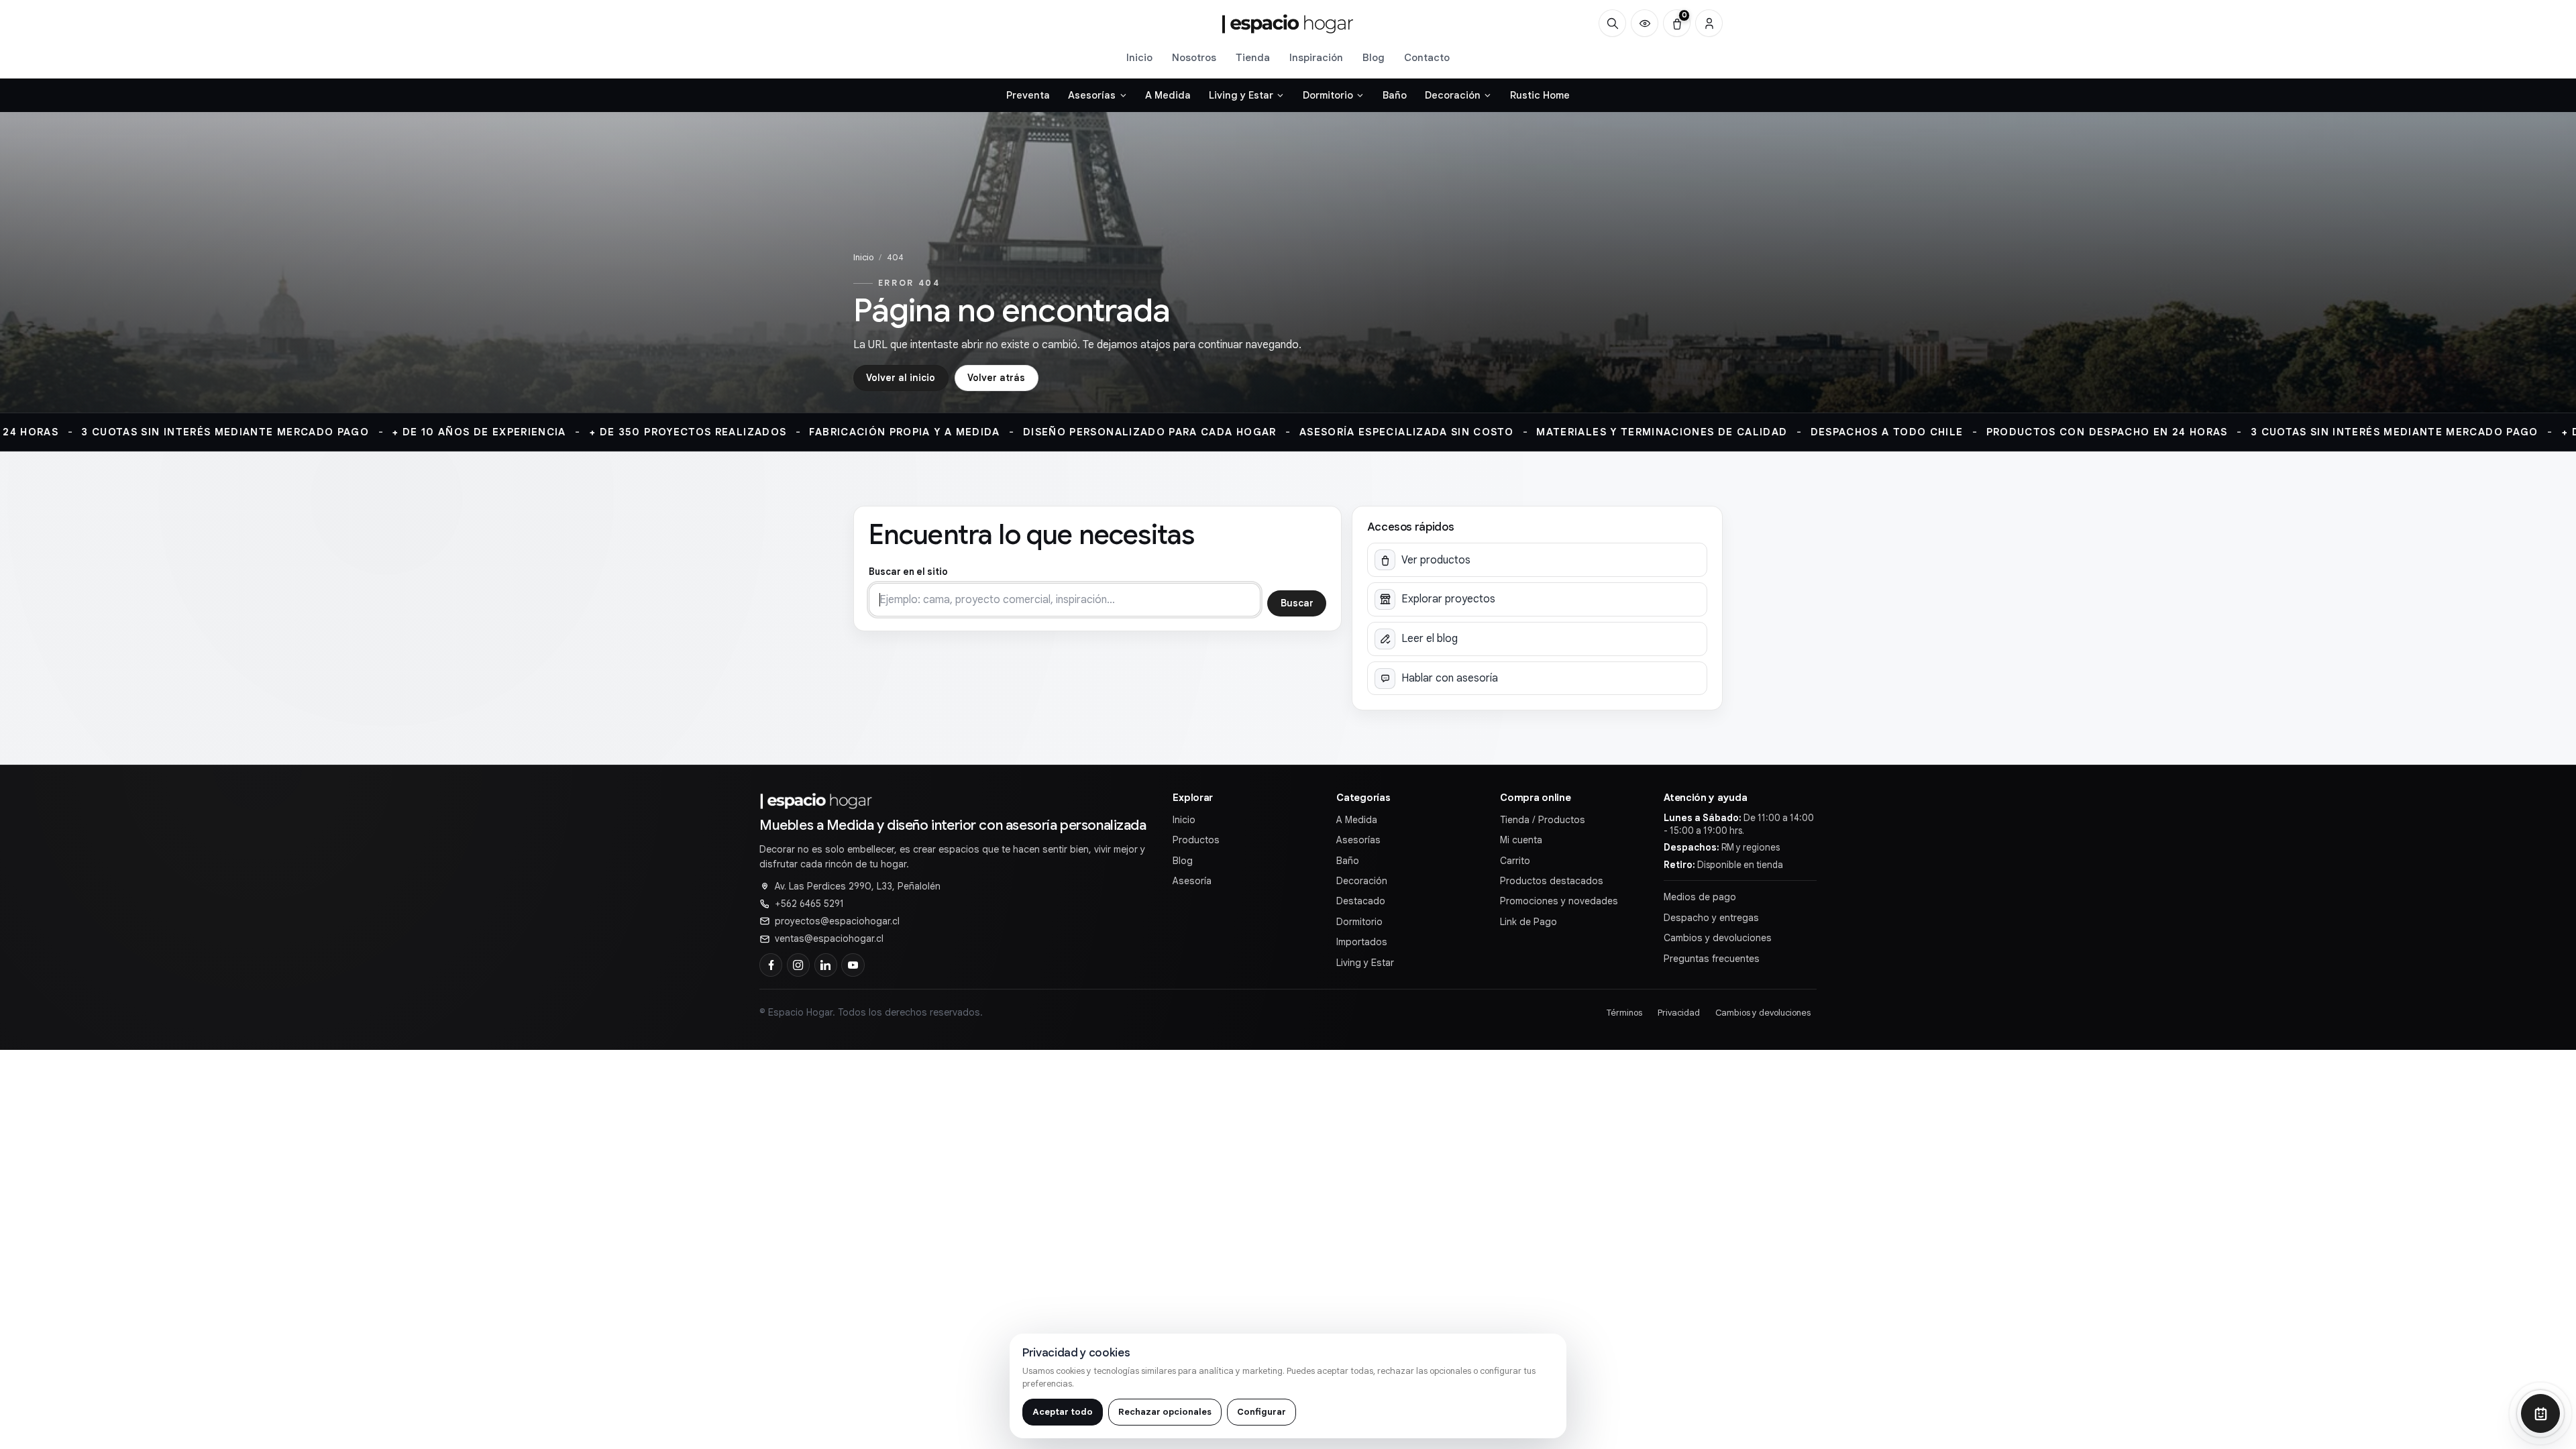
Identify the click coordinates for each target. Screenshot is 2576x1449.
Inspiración (1316, 57)
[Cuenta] (1709, 23)
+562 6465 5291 (809, 904)
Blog (1374, 57)
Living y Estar (1365, 963)
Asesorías (1358, 840)
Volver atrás (996, 378)
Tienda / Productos (1543, 820)
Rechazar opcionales (1165, 1412)
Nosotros (1194, 57)
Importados (1362, 942)
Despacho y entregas (1711, 918)
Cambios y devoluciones (1718, 938)
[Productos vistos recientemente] (1645, 23)
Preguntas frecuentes (1712, 959)
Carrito (1515, 861)
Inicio (1139, 57)
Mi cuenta (1521, 840)
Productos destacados (1552, 881)
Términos (1624, 1013)
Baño (1348, 861)
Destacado (1361, 901)
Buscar (1297, 603)
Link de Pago (1528, 922)
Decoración (1362, 881)
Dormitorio (1359, 922)
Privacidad (1679, 1013)
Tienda (1253, 57)
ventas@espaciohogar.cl (829, 938)
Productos (1196, 840)
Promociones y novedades (1559, 901)
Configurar (1262, 1412)
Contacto (1427, 57)
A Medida (1357, 820)
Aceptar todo (1063, 1412)
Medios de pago (1700, 897)
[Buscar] (1612, 23)
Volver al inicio (901, 378)
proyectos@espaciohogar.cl (837, 921)
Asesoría (1192, 881)
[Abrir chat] (2540, 1413)
